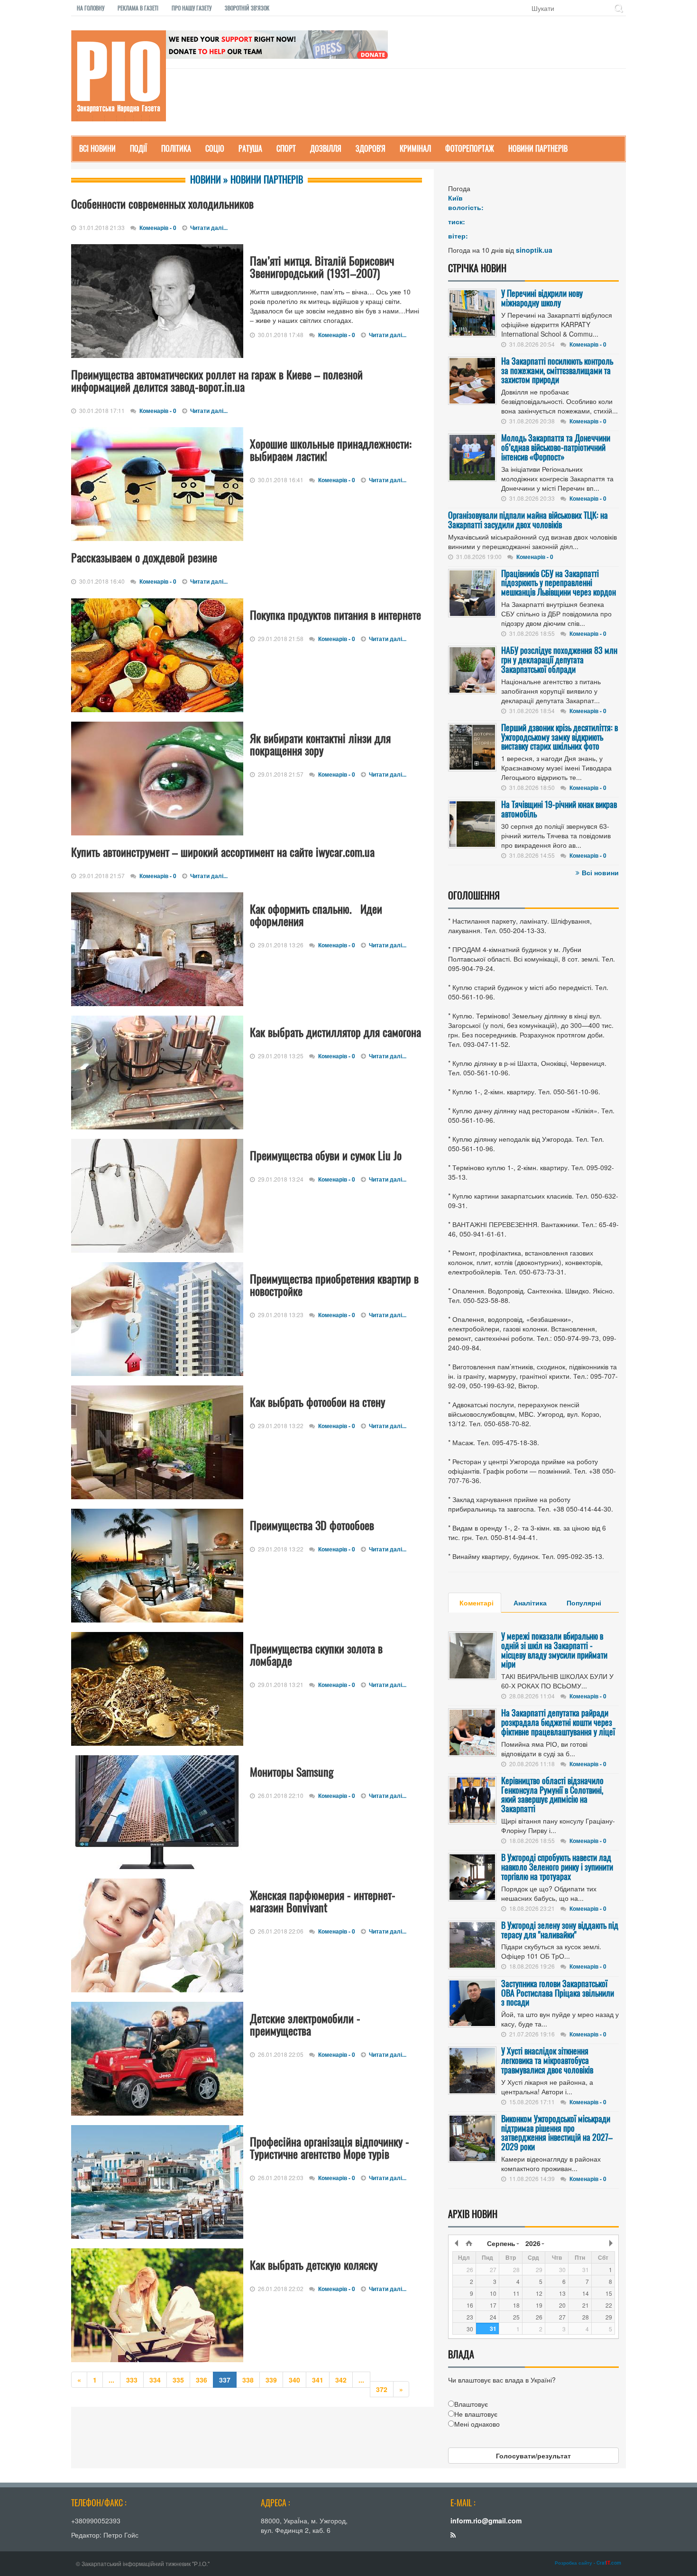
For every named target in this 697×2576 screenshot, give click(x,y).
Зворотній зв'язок (247, 8)
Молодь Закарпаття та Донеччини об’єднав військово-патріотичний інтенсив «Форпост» (556, 447)
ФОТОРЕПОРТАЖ (470, 148)
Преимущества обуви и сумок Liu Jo (326, 1155)
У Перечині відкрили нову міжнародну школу (542, 298)
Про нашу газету (192, 8)
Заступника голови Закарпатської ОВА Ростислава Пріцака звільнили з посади (558, 1993)
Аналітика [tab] (530, 1603)
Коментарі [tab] (477, 1603)
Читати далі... (209, 228)
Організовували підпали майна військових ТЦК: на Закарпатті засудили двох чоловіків (528, 520)
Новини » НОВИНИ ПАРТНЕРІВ (247, 179)
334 (155, 2380)
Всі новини (600, 872)
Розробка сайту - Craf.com (588, 2563)
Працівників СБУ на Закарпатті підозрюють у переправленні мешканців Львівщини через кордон (559, 583)
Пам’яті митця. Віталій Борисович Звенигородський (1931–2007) (322, 266)
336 (202, 2380)
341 (318, 2380)
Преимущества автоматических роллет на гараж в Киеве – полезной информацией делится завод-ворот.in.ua (217, 380)
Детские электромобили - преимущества (305, 2024)
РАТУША (250, 148)
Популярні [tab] (584, 1603)
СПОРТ (286, 148)
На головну (91, 8)
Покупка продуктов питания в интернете (335, 614)
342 (341, 2380)
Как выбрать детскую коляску (314, 2264)
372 (382, 2389)
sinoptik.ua (534, 250)
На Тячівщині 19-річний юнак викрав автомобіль (559, 809)
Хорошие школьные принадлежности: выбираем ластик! (331, 449)
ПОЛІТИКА (176, 148)
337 (225, 2380)
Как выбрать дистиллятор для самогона (335, 1032)
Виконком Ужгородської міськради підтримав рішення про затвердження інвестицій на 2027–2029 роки (557, 2132)
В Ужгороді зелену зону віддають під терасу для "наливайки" (560, 1930)
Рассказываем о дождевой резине (144, 557)
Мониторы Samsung (292, 1771)
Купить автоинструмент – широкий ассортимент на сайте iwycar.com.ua (223, 852)
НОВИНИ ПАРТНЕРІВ (538, 148)
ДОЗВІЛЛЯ (326, 148)
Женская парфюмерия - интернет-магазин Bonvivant (323, 1901)
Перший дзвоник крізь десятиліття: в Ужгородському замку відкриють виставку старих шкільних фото (559, 737)
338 (248, 2380)
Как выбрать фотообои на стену (317, 1402)
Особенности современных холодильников (162, 203)
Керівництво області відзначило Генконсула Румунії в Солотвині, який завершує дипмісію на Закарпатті (552, 1794)
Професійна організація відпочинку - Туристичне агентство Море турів (330, 2147)
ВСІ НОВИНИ (97, 148)
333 (132, 2380)
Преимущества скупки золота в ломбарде (316, 1654)
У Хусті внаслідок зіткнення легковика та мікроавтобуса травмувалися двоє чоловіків (547, 2060)
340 (294, 2380)
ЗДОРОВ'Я (371, 148)
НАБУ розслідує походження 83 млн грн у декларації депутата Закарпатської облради (559, 660)
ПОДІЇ (138, 148)
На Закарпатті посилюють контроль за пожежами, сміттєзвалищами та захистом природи (557, 370)
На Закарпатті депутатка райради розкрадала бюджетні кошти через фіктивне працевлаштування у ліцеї (558, 1722)
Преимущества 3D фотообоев (312, 1525)
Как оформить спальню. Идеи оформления (316, 915)
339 (271, 2380)
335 (178, 2380)
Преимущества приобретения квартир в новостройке (334, 1284)
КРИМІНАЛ (415, 148)
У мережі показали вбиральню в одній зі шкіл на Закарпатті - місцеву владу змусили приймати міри (554, 1650)
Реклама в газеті (138, 8)
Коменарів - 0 (158, 228)
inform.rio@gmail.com (486, 2521)
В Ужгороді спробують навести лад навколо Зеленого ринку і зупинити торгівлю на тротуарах (557, 1867)
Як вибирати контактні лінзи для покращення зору (320, 744)
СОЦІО (215, 148)
